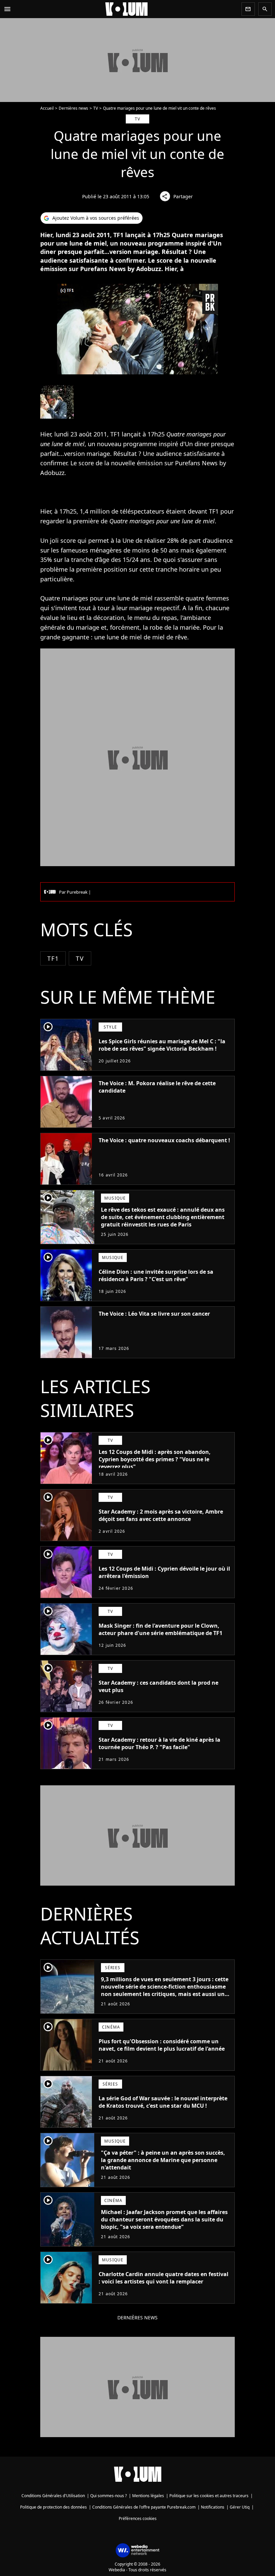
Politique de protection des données (53, 2507)
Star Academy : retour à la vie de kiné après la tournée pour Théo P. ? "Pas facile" (159, 1743)
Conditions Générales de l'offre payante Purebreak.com (144, 2507)
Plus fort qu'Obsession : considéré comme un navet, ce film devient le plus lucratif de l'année (162, 2045)
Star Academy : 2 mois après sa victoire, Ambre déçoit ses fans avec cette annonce (161, 1515)
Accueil (47, 108)
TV (96, 108)
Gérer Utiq (240, 2507)
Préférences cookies (138, 2518)
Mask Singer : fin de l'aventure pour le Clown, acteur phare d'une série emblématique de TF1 (160, 1629)
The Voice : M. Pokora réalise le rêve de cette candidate (157, 1087)
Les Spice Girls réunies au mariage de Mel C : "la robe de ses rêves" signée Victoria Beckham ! (162, 1045)
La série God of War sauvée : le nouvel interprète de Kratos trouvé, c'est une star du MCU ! (163, 2102)
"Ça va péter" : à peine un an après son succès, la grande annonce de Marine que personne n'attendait (163, 2160)
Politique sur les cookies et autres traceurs (209, 2496)
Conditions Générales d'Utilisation (53, 2496)
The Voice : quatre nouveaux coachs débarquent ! (164, 1140)
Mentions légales (148, 2496)
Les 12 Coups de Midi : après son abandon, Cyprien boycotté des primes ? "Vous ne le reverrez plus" (155, 1459)
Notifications (213, 2507)
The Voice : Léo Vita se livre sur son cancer (154, 1314)
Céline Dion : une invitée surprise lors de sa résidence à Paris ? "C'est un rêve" (156, 1275)
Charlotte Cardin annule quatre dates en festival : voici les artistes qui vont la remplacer (163, 2278)
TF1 (53, 958)
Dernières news (73, 108)
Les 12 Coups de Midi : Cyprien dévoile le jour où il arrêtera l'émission (164, 1572)
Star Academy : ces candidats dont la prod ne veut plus (158, 1686)
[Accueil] (126, 9)
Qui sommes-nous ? (108, 2496)
